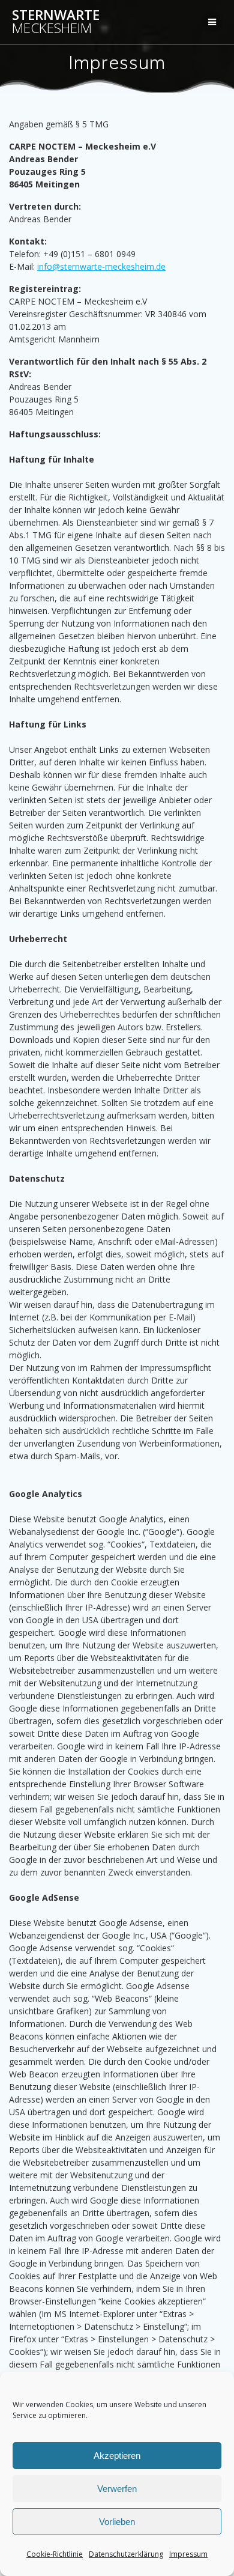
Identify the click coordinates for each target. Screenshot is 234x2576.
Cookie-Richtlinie (55, 2554)
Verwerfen (117, 2489)
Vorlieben (117, 2522)
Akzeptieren (117, 2456)
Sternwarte (56, 22)
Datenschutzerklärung (126, 2554)
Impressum (188, 2554)
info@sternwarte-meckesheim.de (101, 266)
